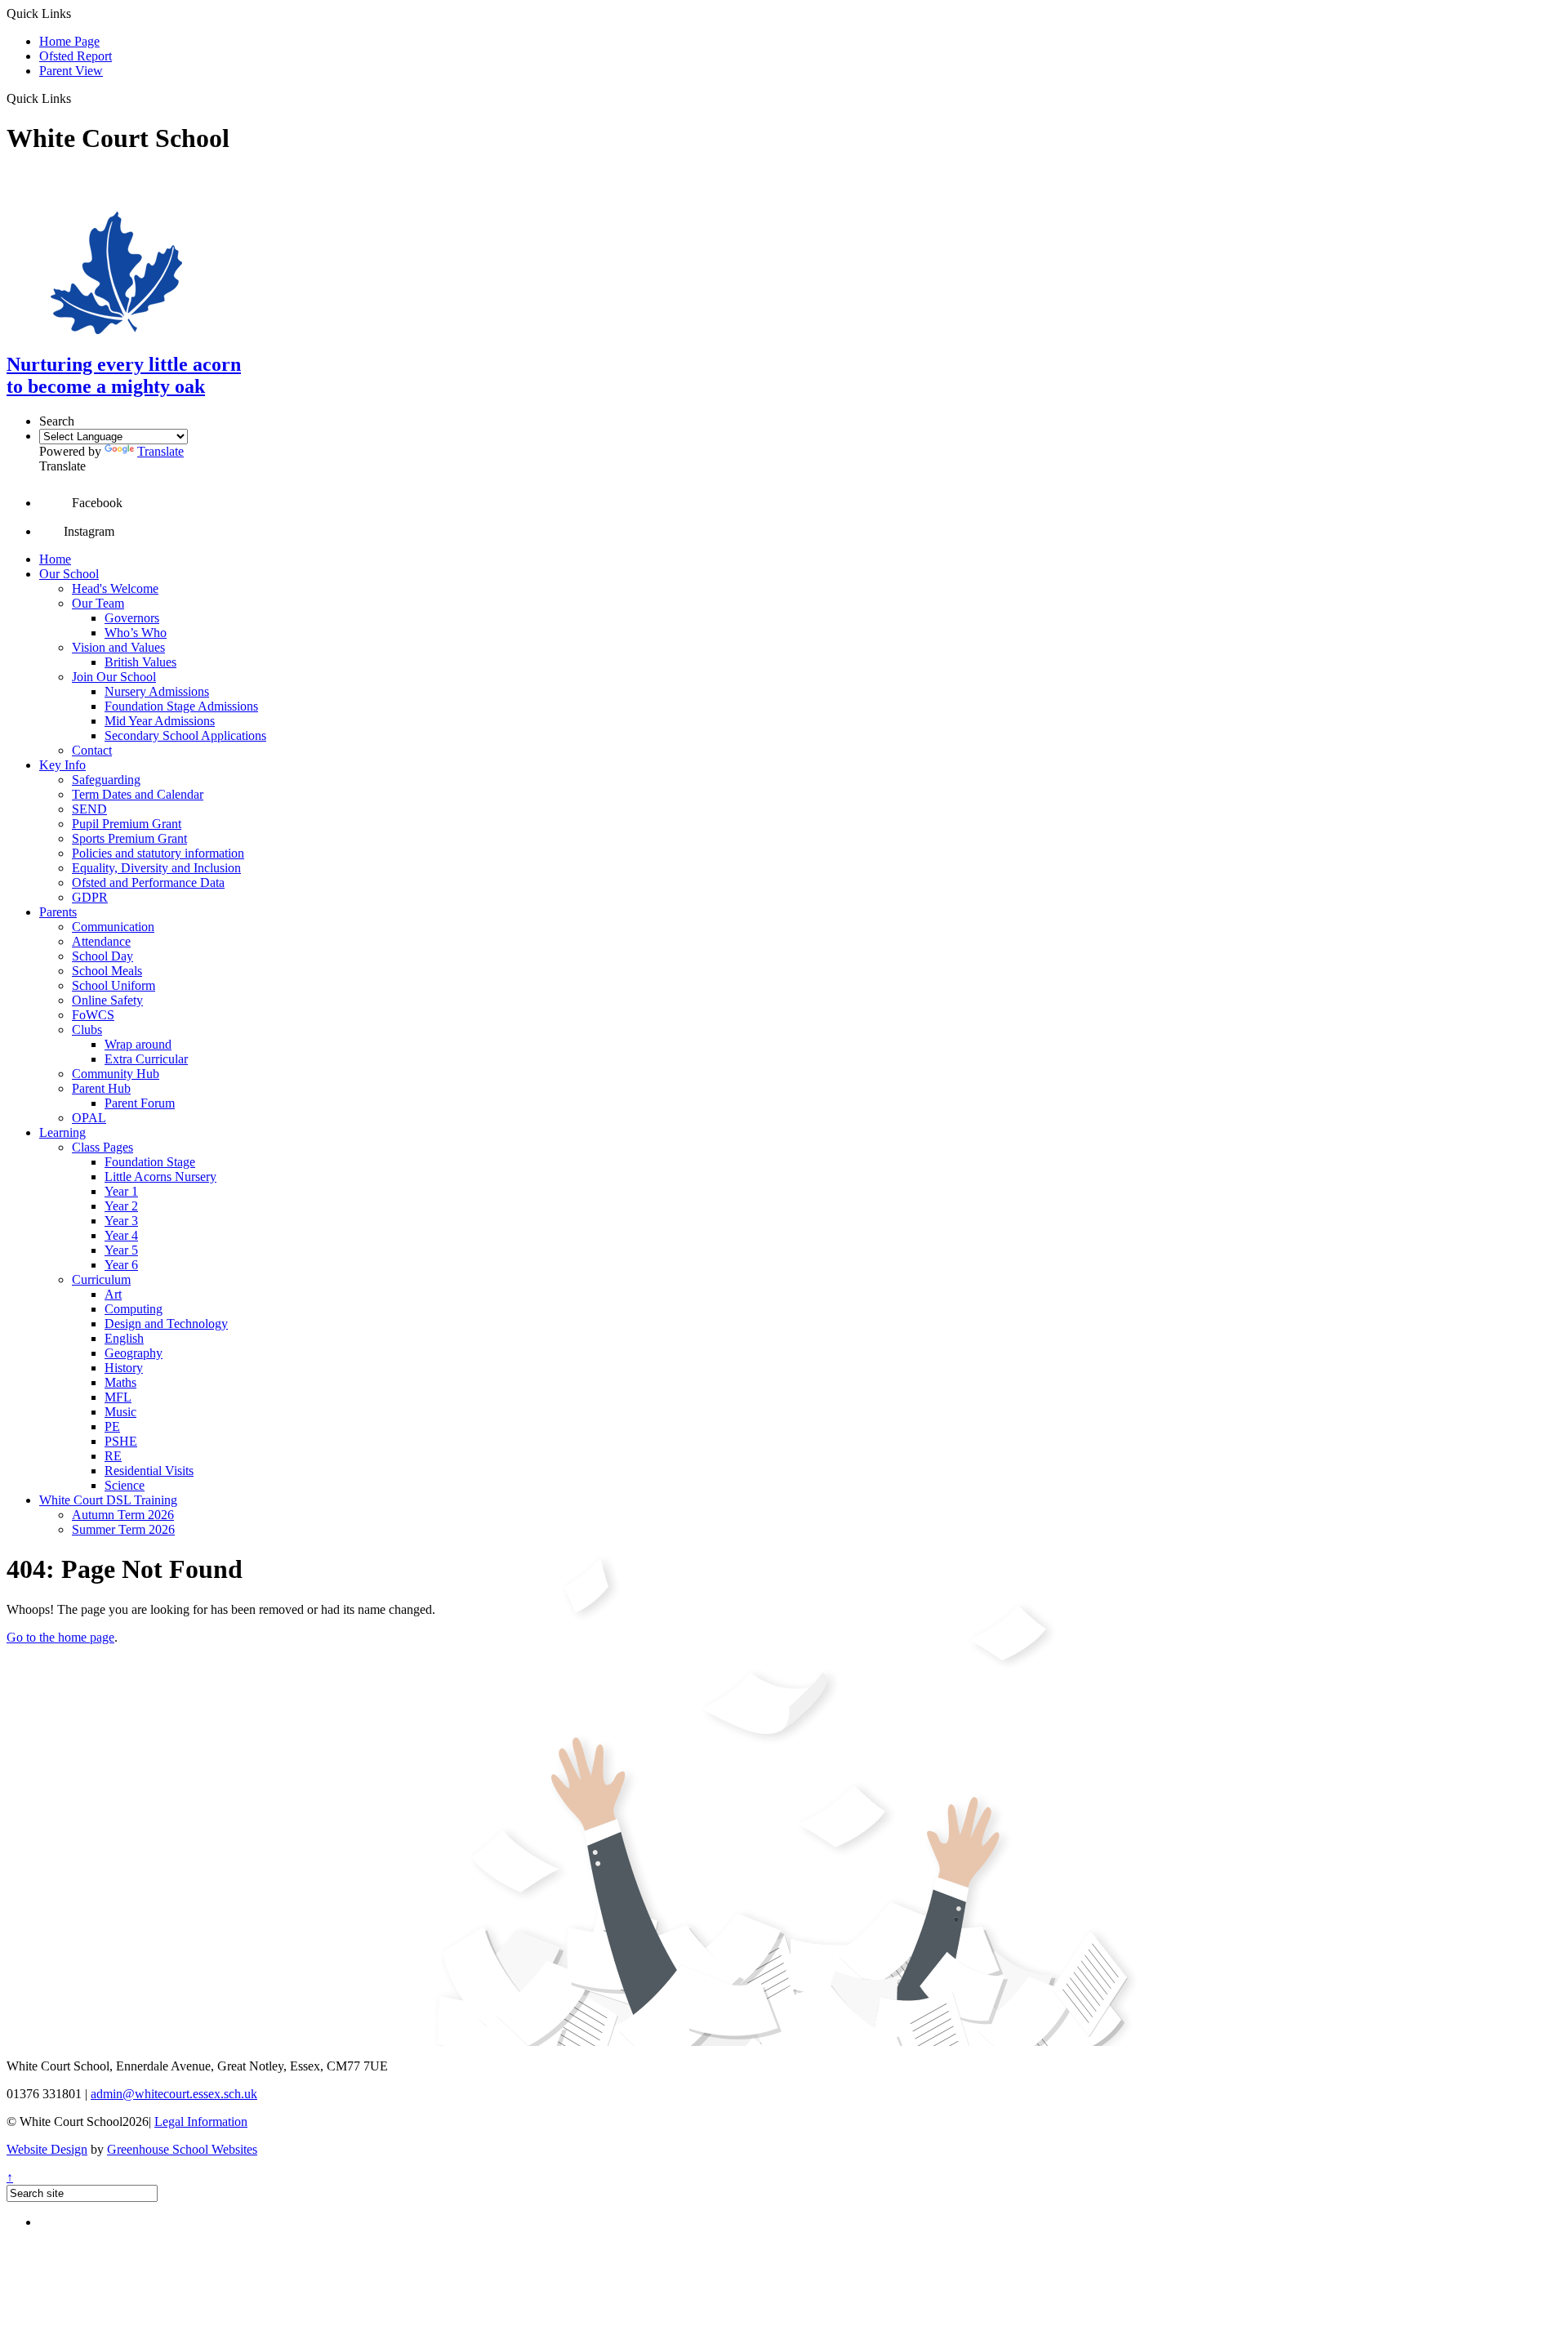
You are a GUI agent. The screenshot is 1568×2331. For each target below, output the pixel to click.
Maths (120, 1382)
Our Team (98, 603)
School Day (102, 956)
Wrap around (138, 1044)
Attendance (101, 941)
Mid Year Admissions (160, 721)
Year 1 (121, 1191)
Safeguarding (106, 780)
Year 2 (121, 1206)
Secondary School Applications (185, 735)
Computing (134, 1309)
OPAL (89, 1118)
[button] (77, 98)
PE (112, 1426)
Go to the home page (60, 1637)
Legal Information (201, 2122)
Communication (113, 927)
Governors (132, 618)
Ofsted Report (76, 56)
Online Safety (107, 1000)
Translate (160, 451)
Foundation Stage (150, 1162)
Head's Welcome (115, 588)
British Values (140, 662)
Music (120, 1412)
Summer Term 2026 (123, 1529)
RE (113, 1456)
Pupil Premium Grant (127, 824)
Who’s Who (136, 633)
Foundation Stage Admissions (181, 706)
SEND (89, 809)
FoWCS (93, 1015)
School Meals (107, 971)
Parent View (71, 71)
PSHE (121, 1441)
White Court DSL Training (108, 1500)
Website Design (47, 2149)
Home (55, 559)
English (124, 1338)
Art (113, 1294)
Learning (62, 1132)
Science (125, 1485)
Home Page (69, 41)
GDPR (90, 897)
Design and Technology (166, 1324)
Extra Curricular (146, 1059)
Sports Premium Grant (129, 838)
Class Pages (102, 1147)
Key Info (62, 765)
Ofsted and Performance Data (148, 882)
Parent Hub (101, 1088)
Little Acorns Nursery (160, 1177)
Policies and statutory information (158, 853)
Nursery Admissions (157, 691)
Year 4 (121, 1235)
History (124, 1368)
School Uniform (114, 985)
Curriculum (101, 1279)
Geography (134, 1353)
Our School (69, 574)
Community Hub (116, 1074)
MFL (118, 1397)
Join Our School (114, 677)
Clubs (87, 1030)
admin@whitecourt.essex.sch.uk (174, 2094)
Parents (58, 912)
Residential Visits (149, 1471)
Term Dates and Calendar (138, 794)
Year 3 (121, 1221)
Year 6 (121, 1265)
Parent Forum (140, 1103)
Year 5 (121, 1250)
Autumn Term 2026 (123, 1515)
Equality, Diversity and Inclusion (156, 868)
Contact (92, 750)
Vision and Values (118, 647)
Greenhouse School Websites (182, 2149)
